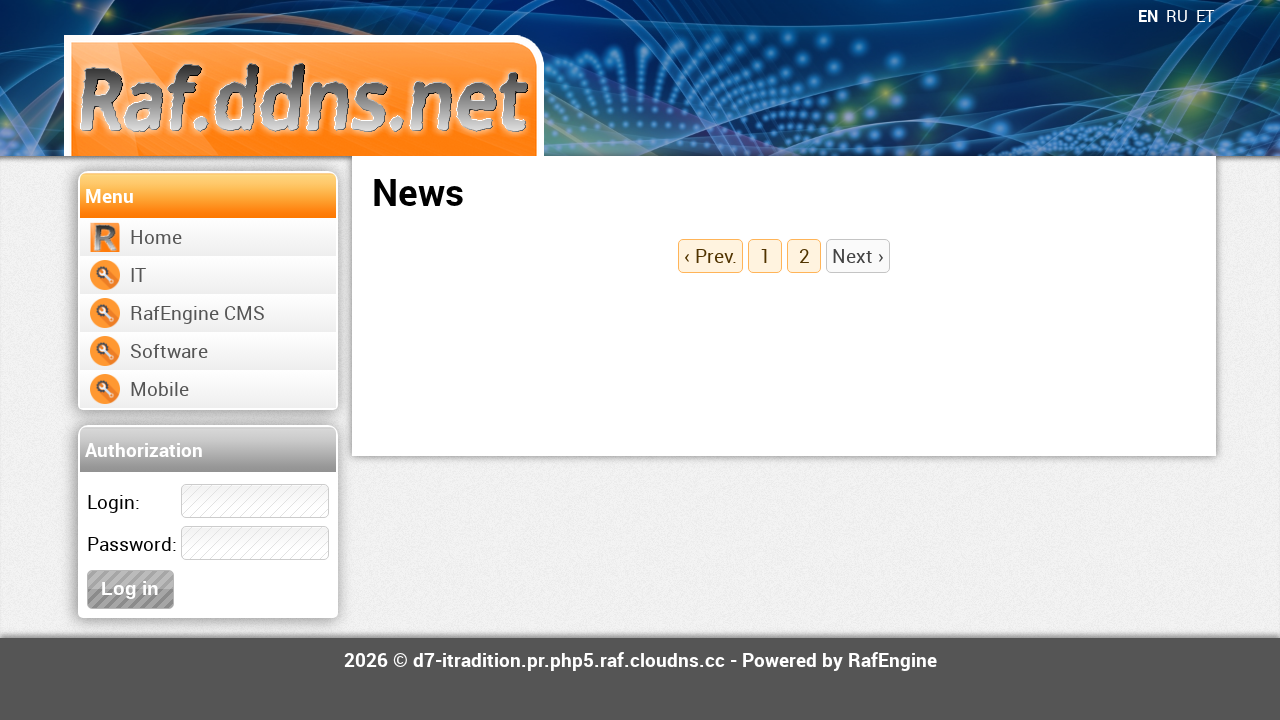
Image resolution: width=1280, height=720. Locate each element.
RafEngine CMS (197, 312)
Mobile (159, 388)
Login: (113, 501)
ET (1205, 16)
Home (156, 236)
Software (169, 350)
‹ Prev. (710, 255)
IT (138, 274)
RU (1177, 16)
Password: (132, 543)
